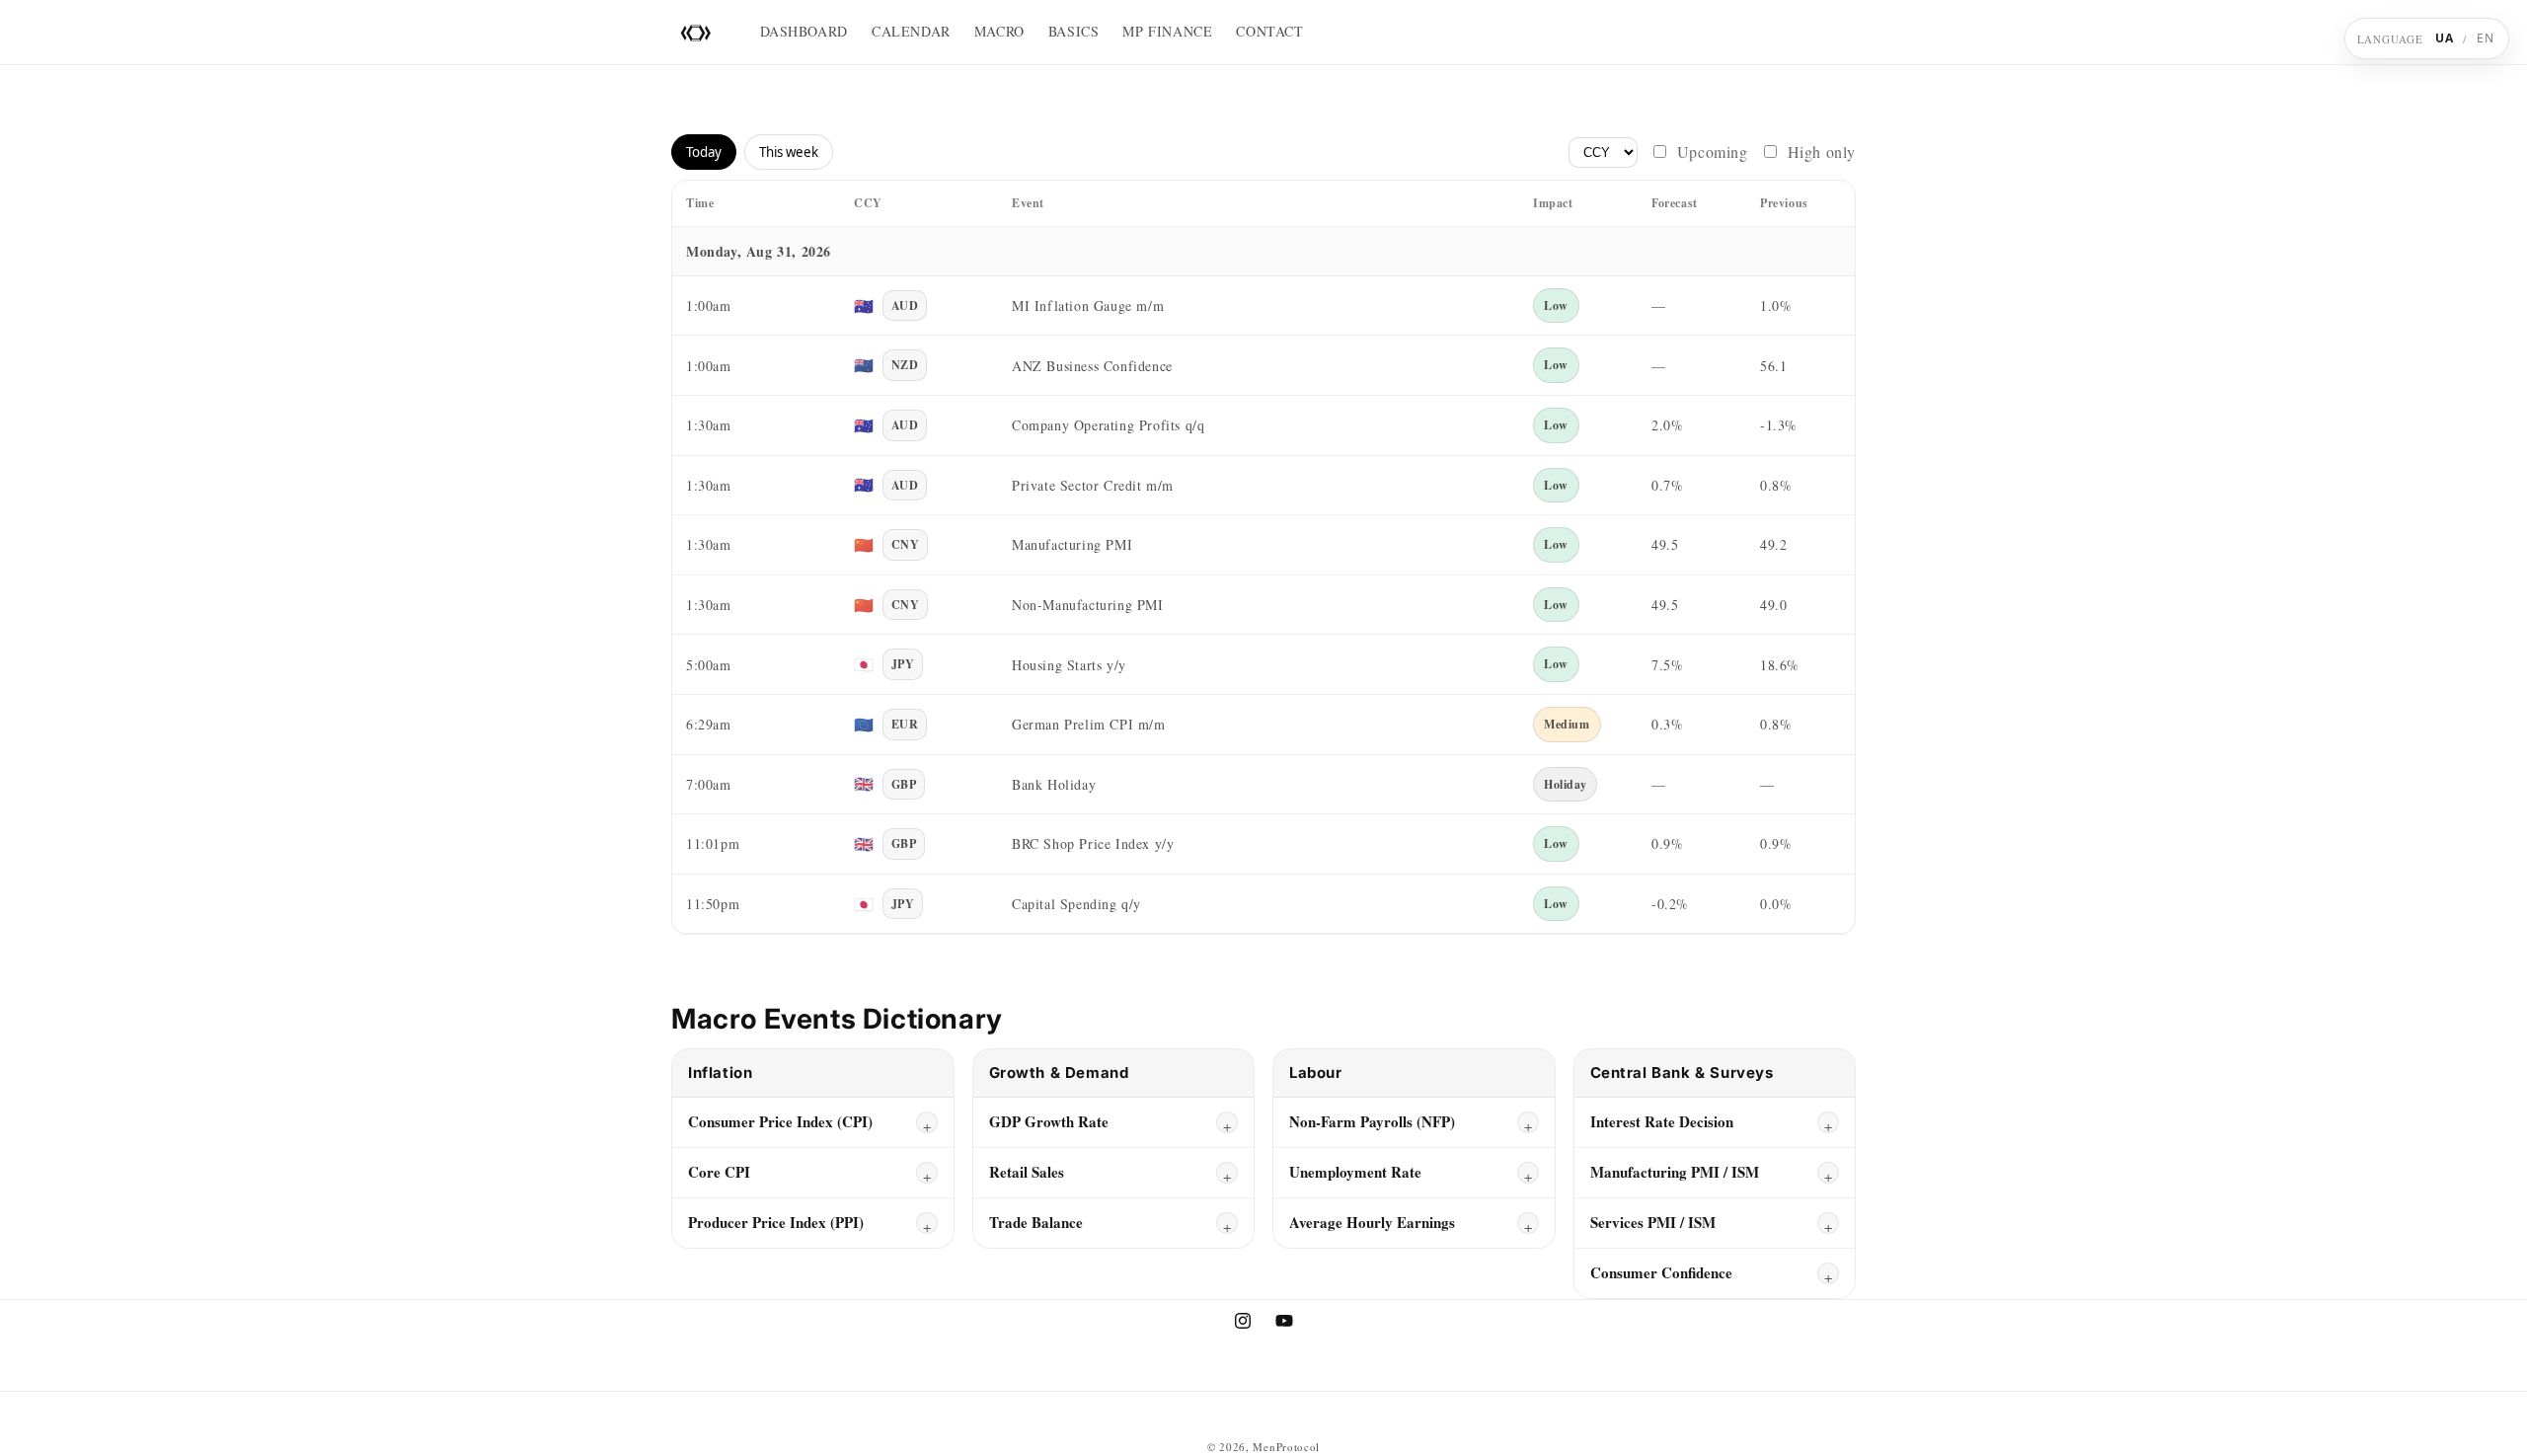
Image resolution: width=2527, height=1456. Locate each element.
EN (2486, 38)
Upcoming (1713, 152)
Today (704, 152)
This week (789, 152)
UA (2445, 38)
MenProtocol (1286, 1447)
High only (1822, 152)
